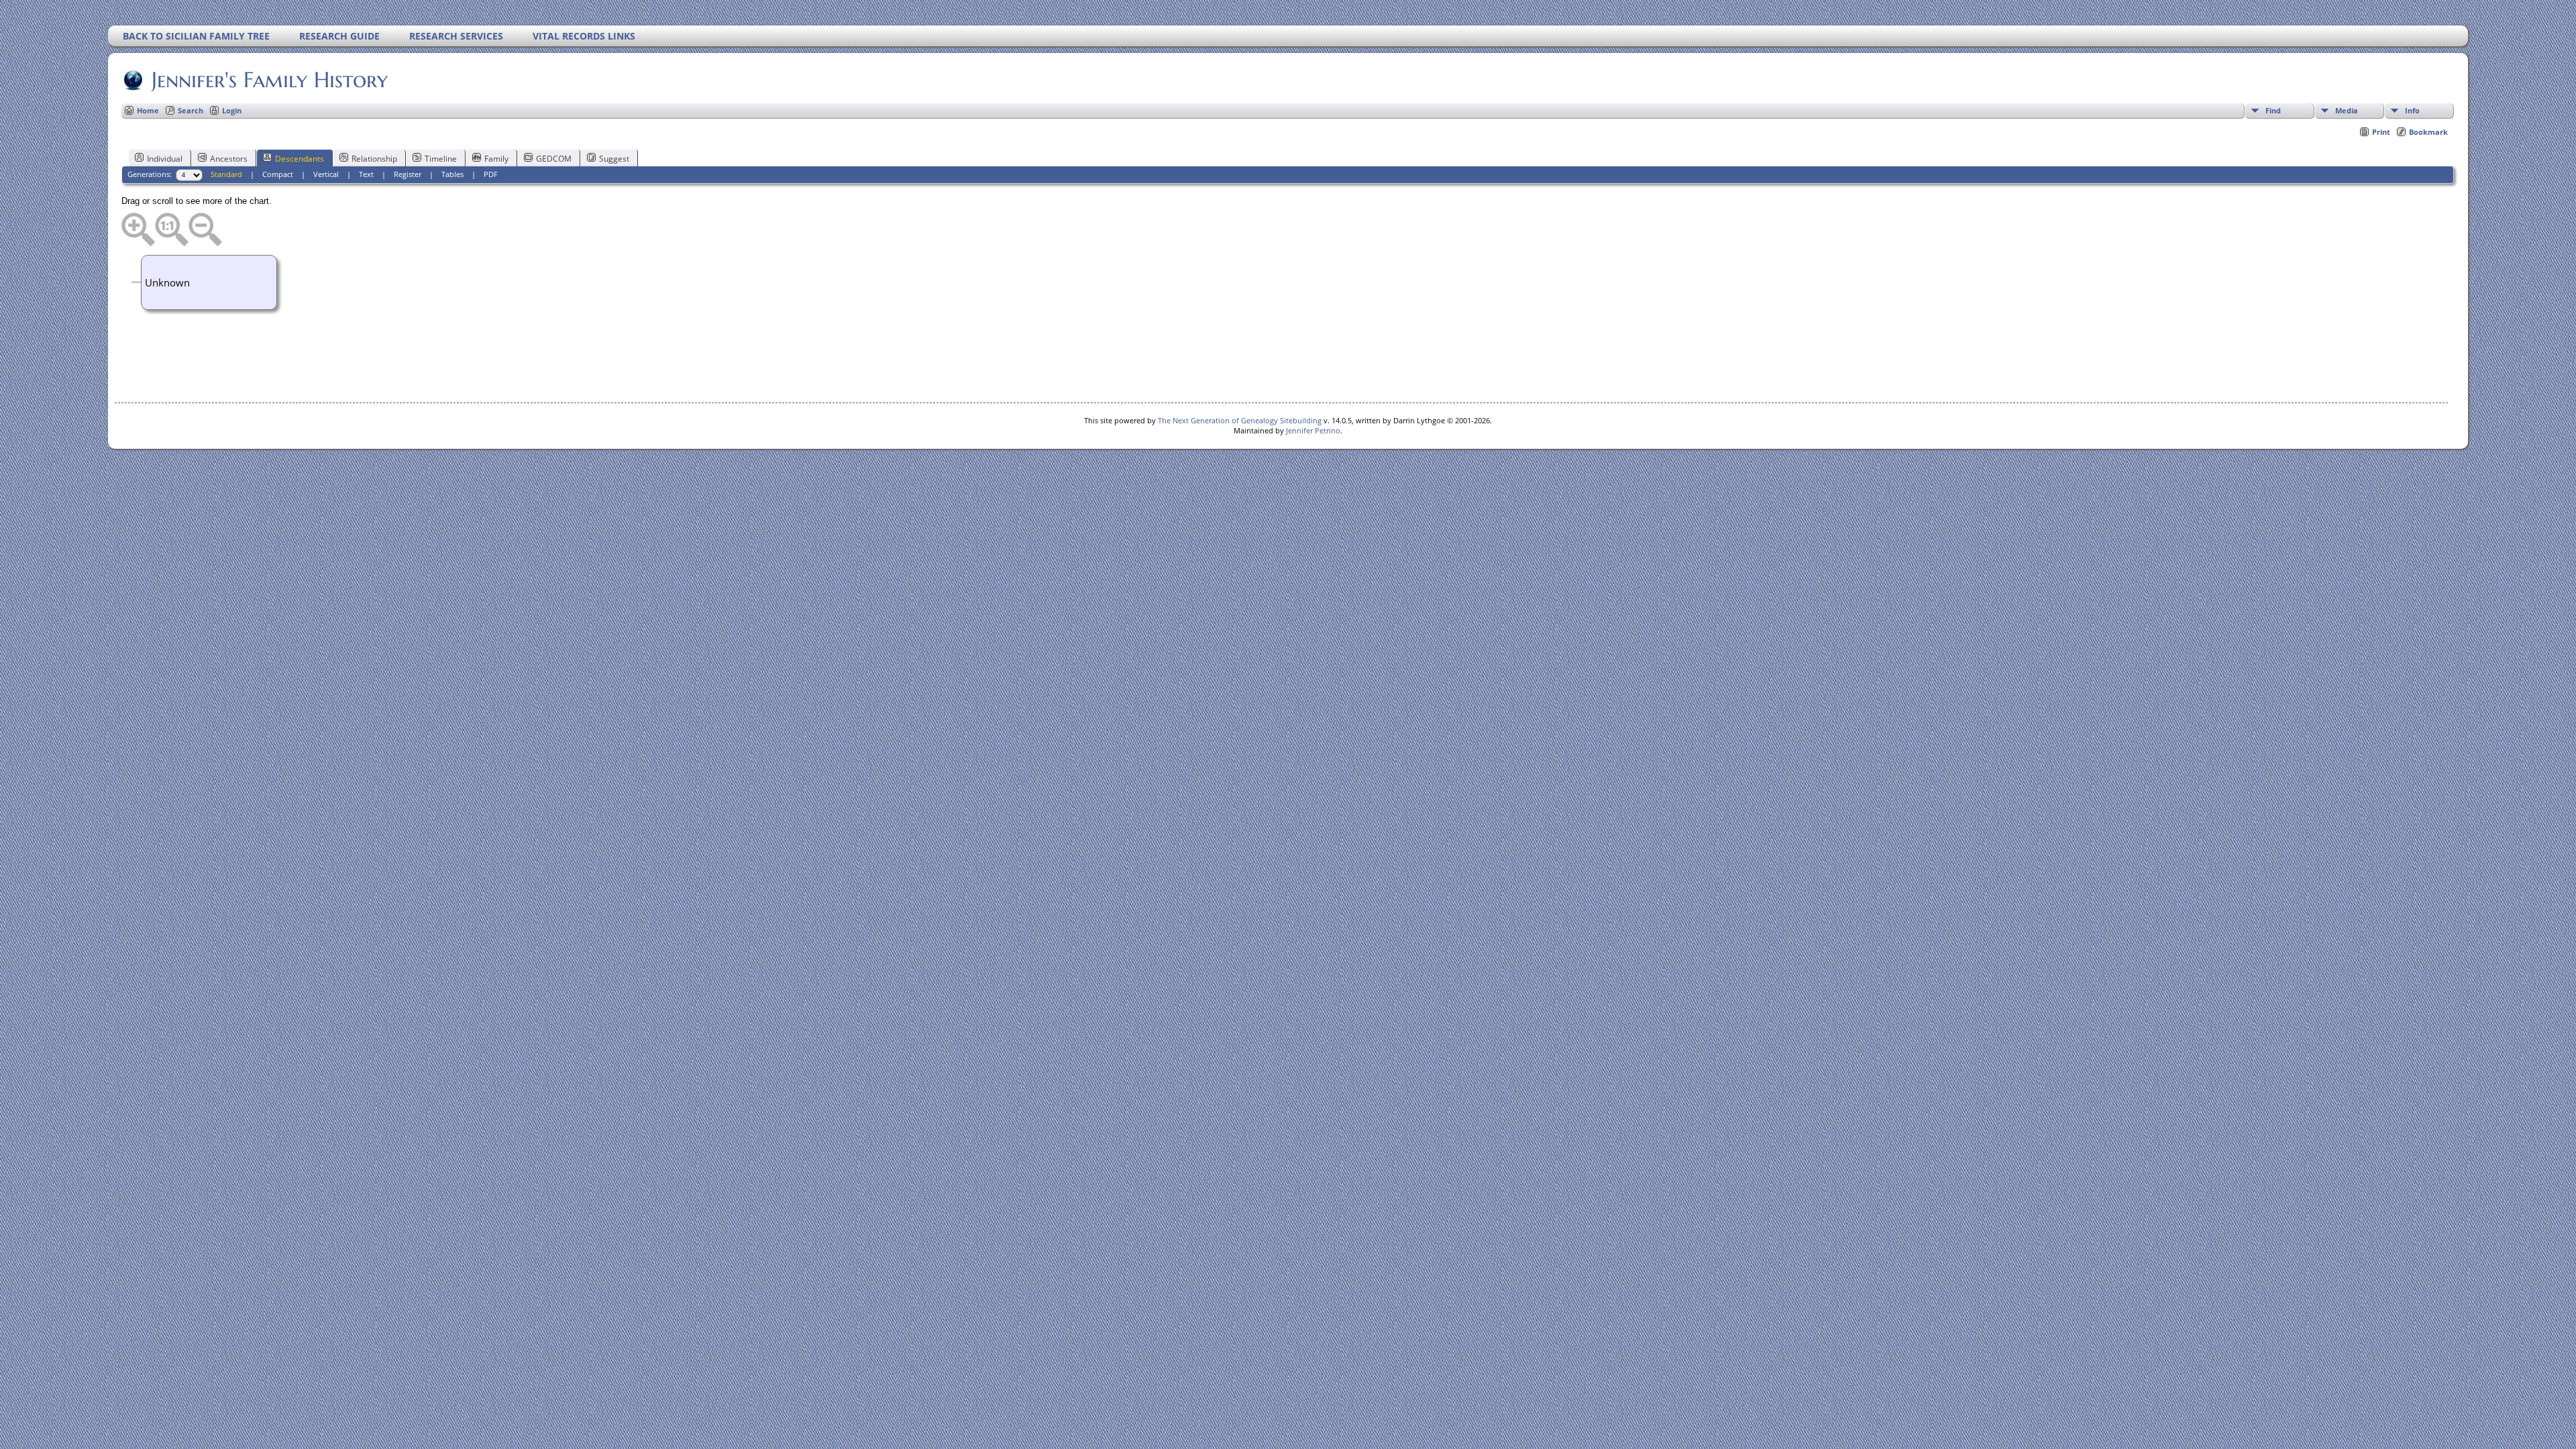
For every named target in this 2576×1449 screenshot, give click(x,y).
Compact (278, 174)
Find (2273, 110)
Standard (226, 174)
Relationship (374, 159)
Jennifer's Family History (270, 80)
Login (232, 110)
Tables (452, 174)
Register (408, 174)
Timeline (441, 159)
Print (2381, 132)
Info (2412, 110)
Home (148, 110)
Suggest (614, 159)
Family (496, 159)
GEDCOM (554, 159)
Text (366, 174)
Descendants (300, 159)
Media (2347, 110)
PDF (491, 174)
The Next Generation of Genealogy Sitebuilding (1240, 420)
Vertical (326, 174)
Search (191, 110)
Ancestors (229, 159)
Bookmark (2428, 132)
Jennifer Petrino (1313, 430)
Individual (165, 159)
